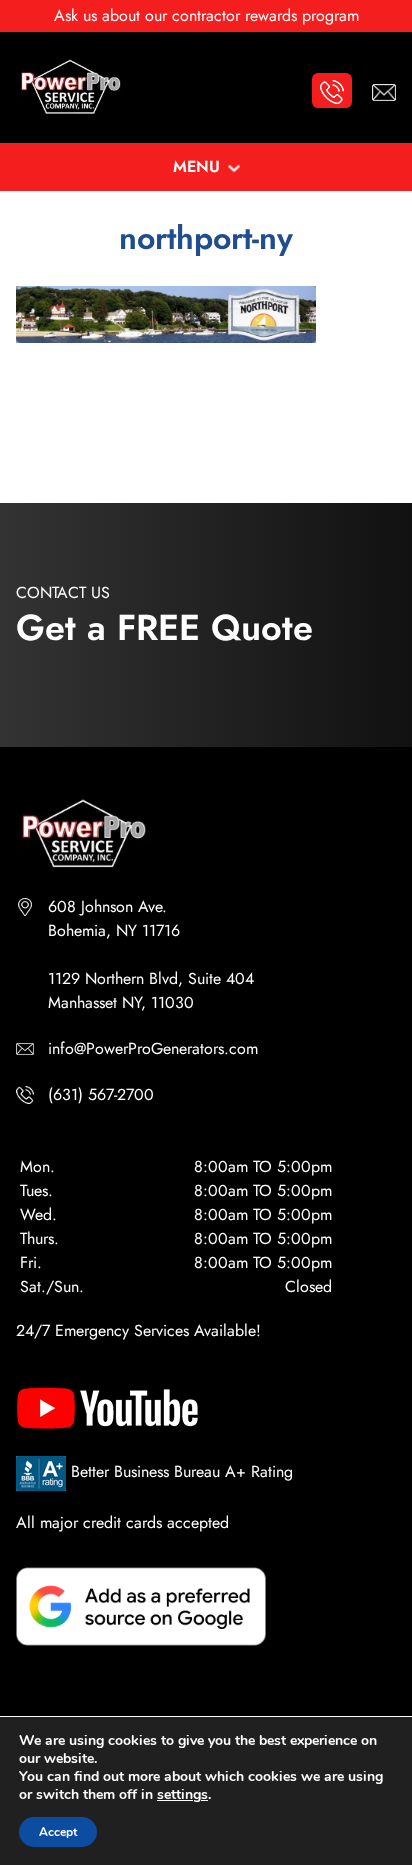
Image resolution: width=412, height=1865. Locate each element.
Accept (58, 1832)
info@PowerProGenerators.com (153, 1048)
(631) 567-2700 (101, 1094)
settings (182, 1795)
